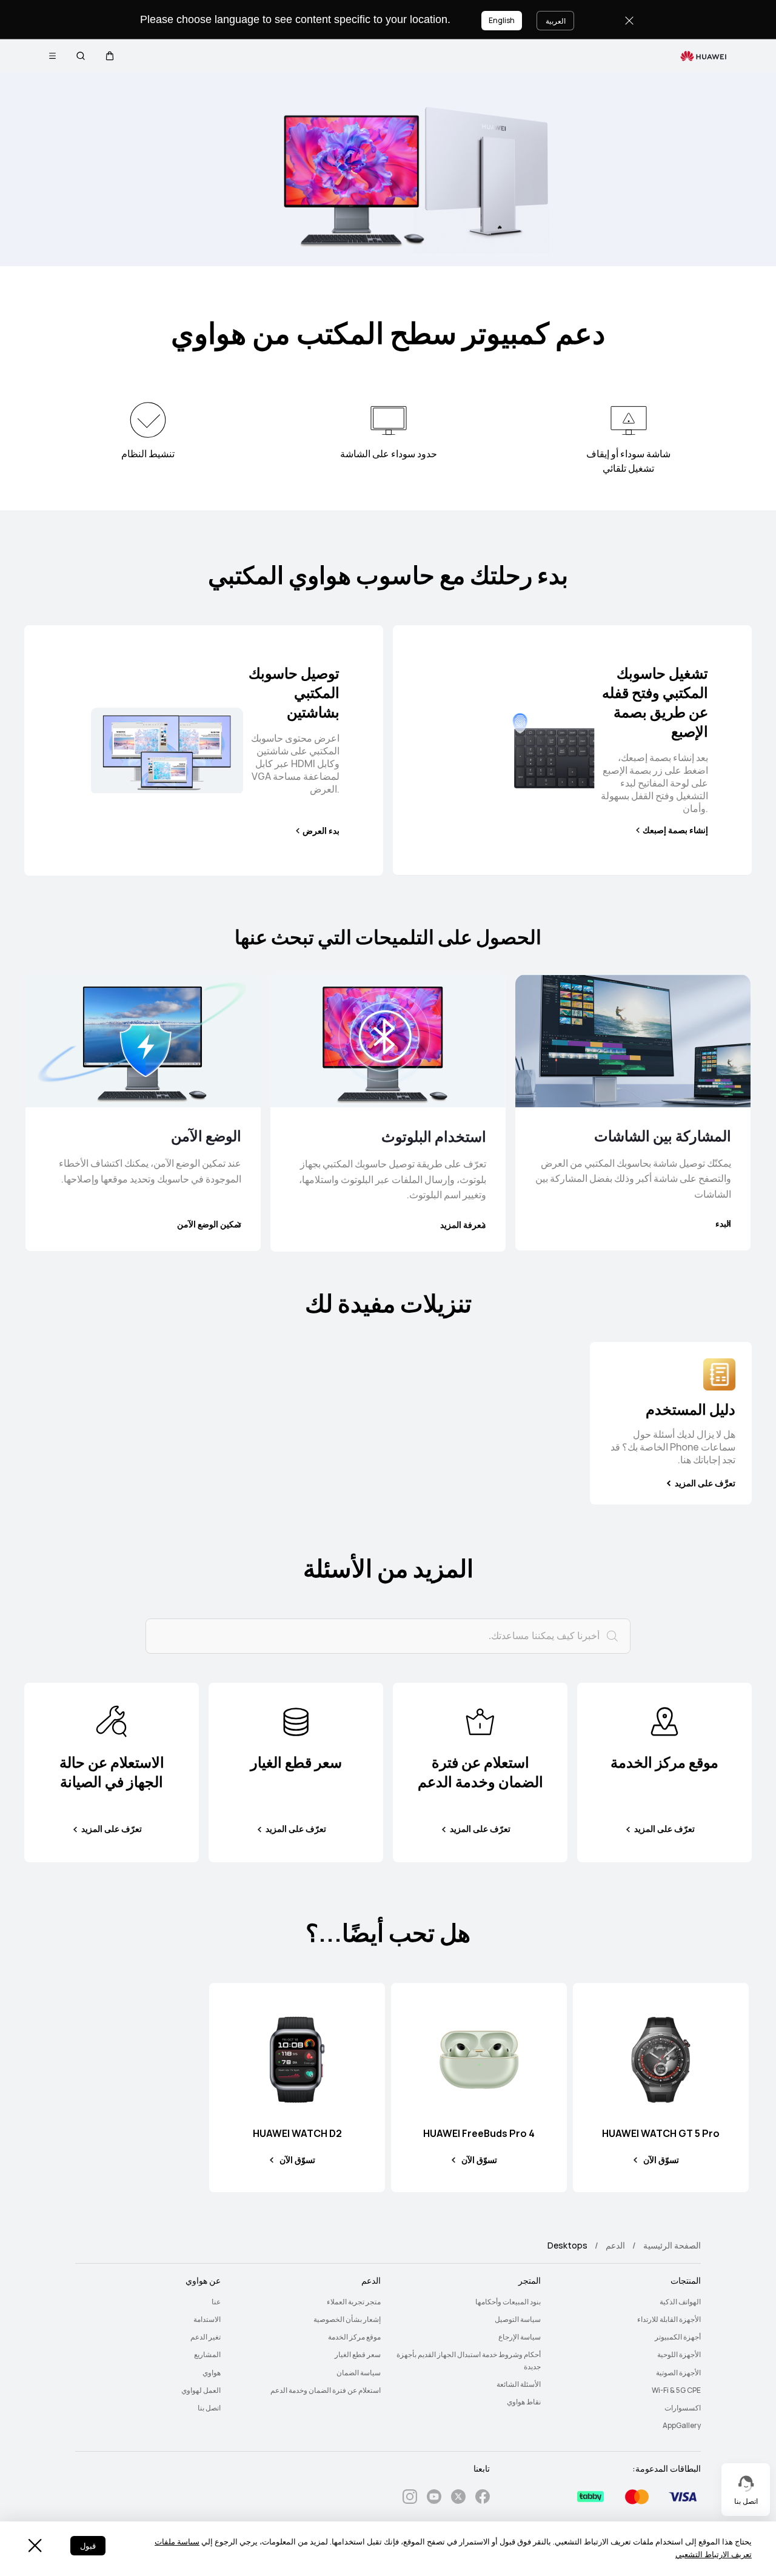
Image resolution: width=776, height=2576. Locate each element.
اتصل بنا (209, 2408)
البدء (723, 1224)
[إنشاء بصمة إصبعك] (527, 750)
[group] (671, 1423)
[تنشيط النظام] (148, 420)
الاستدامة (207, 2319)
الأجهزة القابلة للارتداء (669, 2319)
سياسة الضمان (359, 2373)
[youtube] (434, 2499)
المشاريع (207, 2355)
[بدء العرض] (167, 751)
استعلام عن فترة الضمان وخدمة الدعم (326, 2390)
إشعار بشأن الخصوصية (347, 2319)
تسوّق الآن (661, 2160)
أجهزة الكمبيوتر (678, 2337)
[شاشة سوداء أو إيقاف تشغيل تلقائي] (629, 420)
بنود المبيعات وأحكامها (508, 2302)
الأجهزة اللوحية (679, 2355)
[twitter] (458, 2499)
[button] (110, 56)
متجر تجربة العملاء (354, 2302)
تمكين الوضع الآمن (209, 1224)
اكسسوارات (683, 2408)
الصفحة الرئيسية (672, 2246)
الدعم (615, 2246)
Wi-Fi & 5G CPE (676, 2390)
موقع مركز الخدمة (354, 2337)
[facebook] (483, 2499)
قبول (88, 2546)
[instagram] (410, 2499)
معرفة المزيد (463, 1225)
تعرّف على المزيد (664, 1829)
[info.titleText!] (664, 1721)
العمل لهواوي (201, 2390)
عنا (216, 2302)
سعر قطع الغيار (358, 2355)
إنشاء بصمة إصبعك (675, 830)
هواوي (212, 2373)
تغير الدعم (206, 2337)
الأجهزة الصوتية (678, 2373)
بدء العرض (321, 831)
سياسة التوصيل (518, 2319)
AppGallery (682, 2426)
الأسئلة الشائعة (519, 2384)
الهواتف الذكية (680, 2302)
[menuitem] (628, 2302)
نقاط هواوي (524, 2402)
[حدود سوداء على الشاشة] (389, 420)
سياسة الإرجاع (520, 2337)
